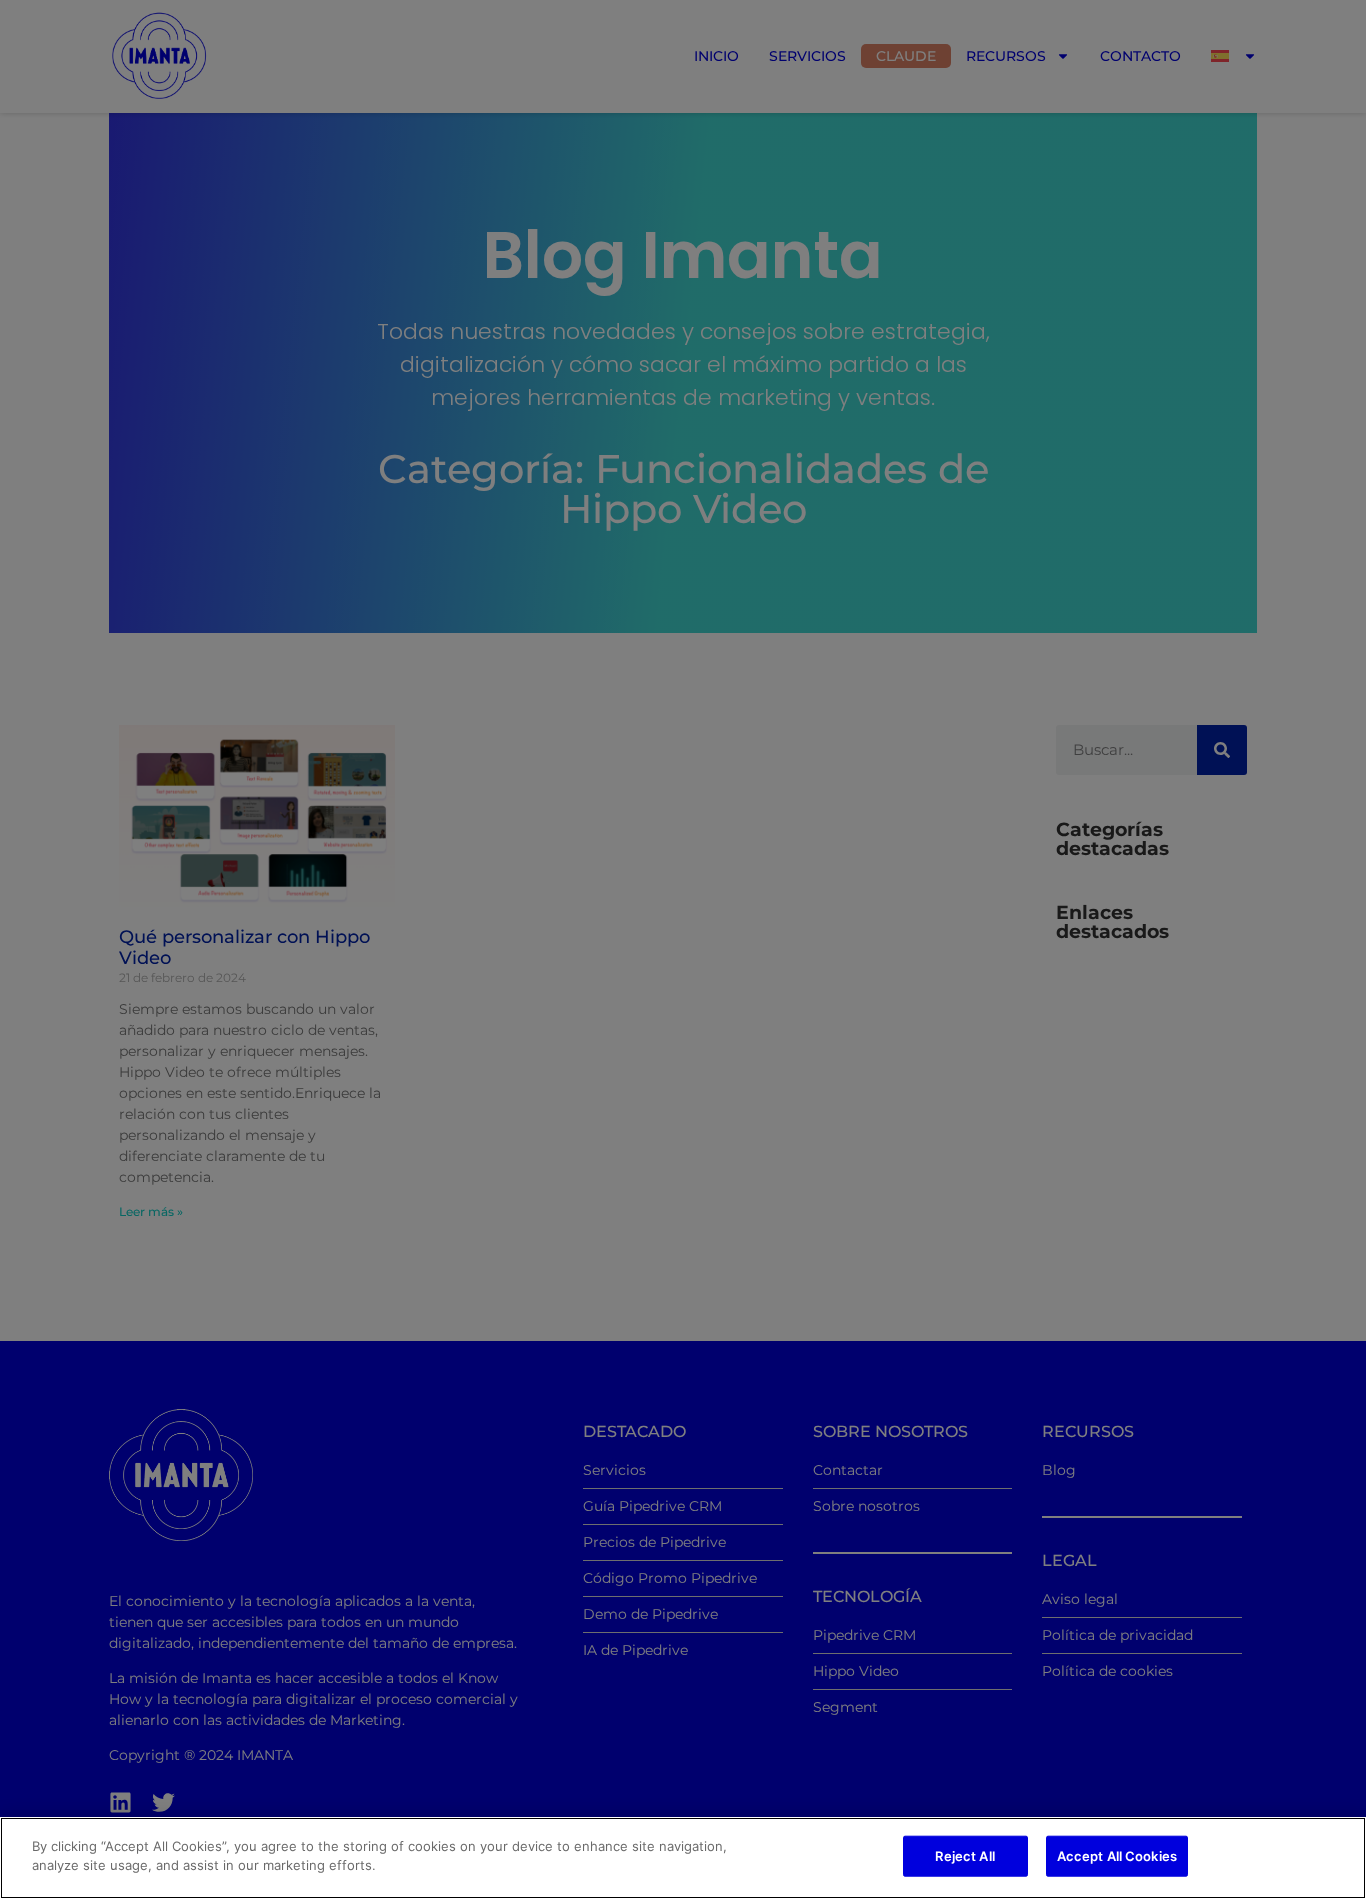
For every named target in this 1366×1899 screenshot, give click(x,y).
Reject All (964, 1856)
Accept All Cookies (1117, 1856)
